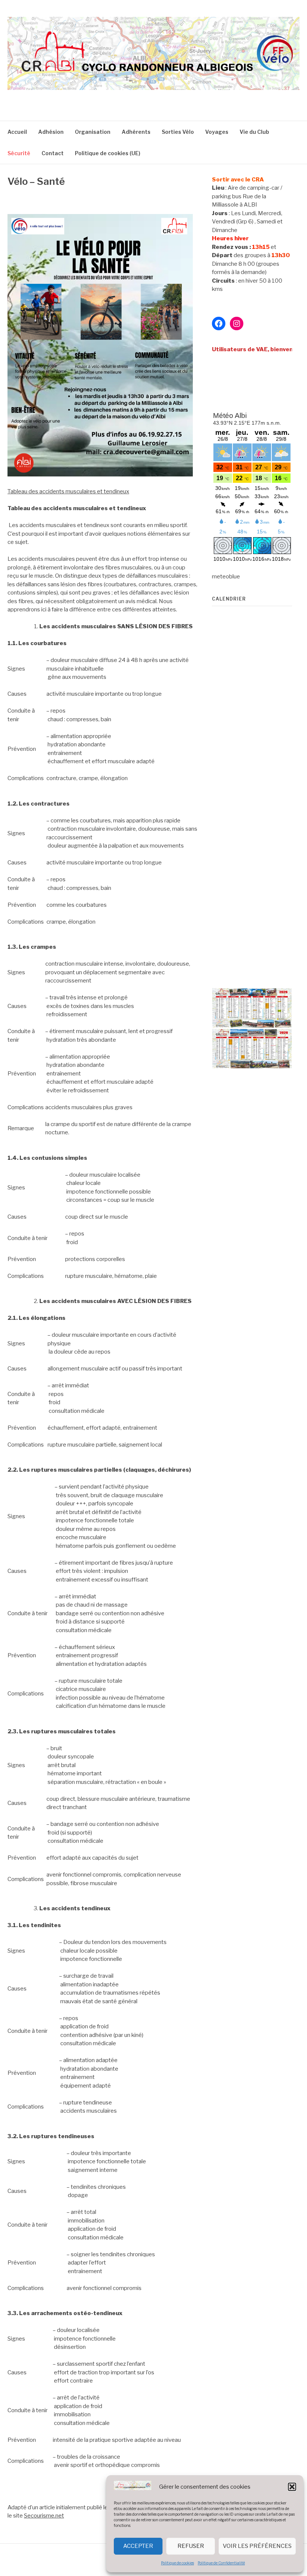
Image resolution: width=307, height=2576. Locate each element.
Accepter (138, 2546)
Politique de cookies (177, 2563)
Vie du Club (254, 132)
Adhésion (51, 132)
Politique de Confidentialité (221, 2563)
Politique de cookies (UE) (108, 153)
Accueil (17, 132)
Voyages (217, 132)
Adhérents (136, 132)
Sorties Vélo (178, 132)
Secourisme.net (44, 2516)
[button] (292, 2487)
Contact (53, 153)
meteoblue (226, 577)
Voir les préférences (257, 2546)
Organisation (93, 132)
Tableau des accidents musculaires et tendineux (68, 491)
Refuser (191, 2546)
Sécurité (19, 153)
